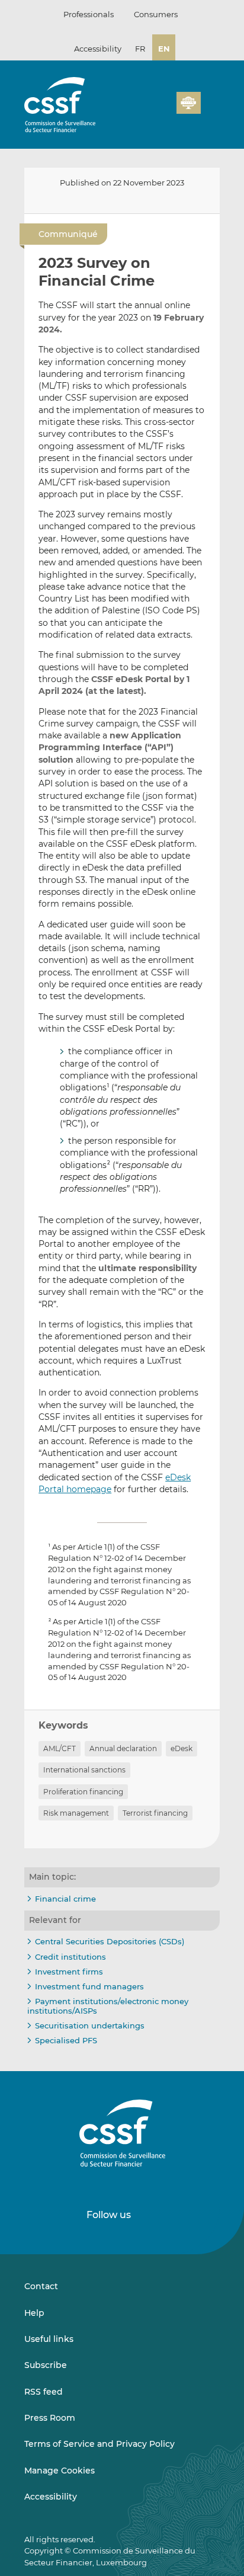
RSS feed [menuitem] (44, 2392)
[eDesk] (188, 103)
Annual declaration (123, 1748)
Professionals (89, 14)
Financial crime (65, 1899)
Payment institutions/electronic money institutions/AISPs (108, 2006)
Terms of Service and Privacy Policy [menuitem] (99, 2444)
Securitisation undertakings (90, 2025)
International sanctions (84, 1770)
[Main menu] (210, 100)
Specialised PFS (66, 2040)
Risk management (76, 1813)
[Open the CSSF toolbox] (163, 110)
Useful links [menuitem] (49, 2339)
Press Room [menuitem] (50, 2418)
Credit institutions (70, 1957)
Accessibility (98, 49)
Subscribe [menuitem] (46, 2365)
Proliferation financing (83, 1792)
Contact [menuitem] (41, 2286)
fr (140, 49)
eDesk (182, 1748)
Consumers (156, 14)
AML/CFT (60, 1748)
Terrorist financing (155, 1813)
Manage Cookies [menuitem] (60, 2471)
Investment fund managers (89, 1986)
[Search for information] (149, 110)
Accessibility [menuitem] (51, 2497)
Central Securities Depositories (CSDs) (110, 1941)
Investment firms (69, 1972)
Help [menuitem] (34, 2313)
